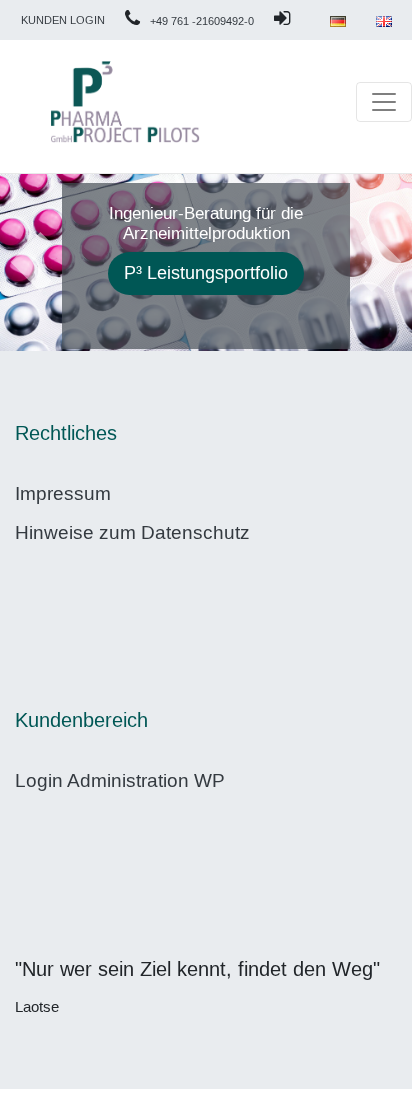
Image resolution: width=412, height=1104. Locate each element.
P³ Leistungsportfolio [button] (206, 273)
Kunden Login (63, 20)
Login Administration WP (120, 780)
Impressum (63, 493)
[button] (31, 262)
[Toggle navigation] (384, 102)
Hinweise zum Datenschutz (132, 532)
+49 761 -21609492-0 (202, 21)
